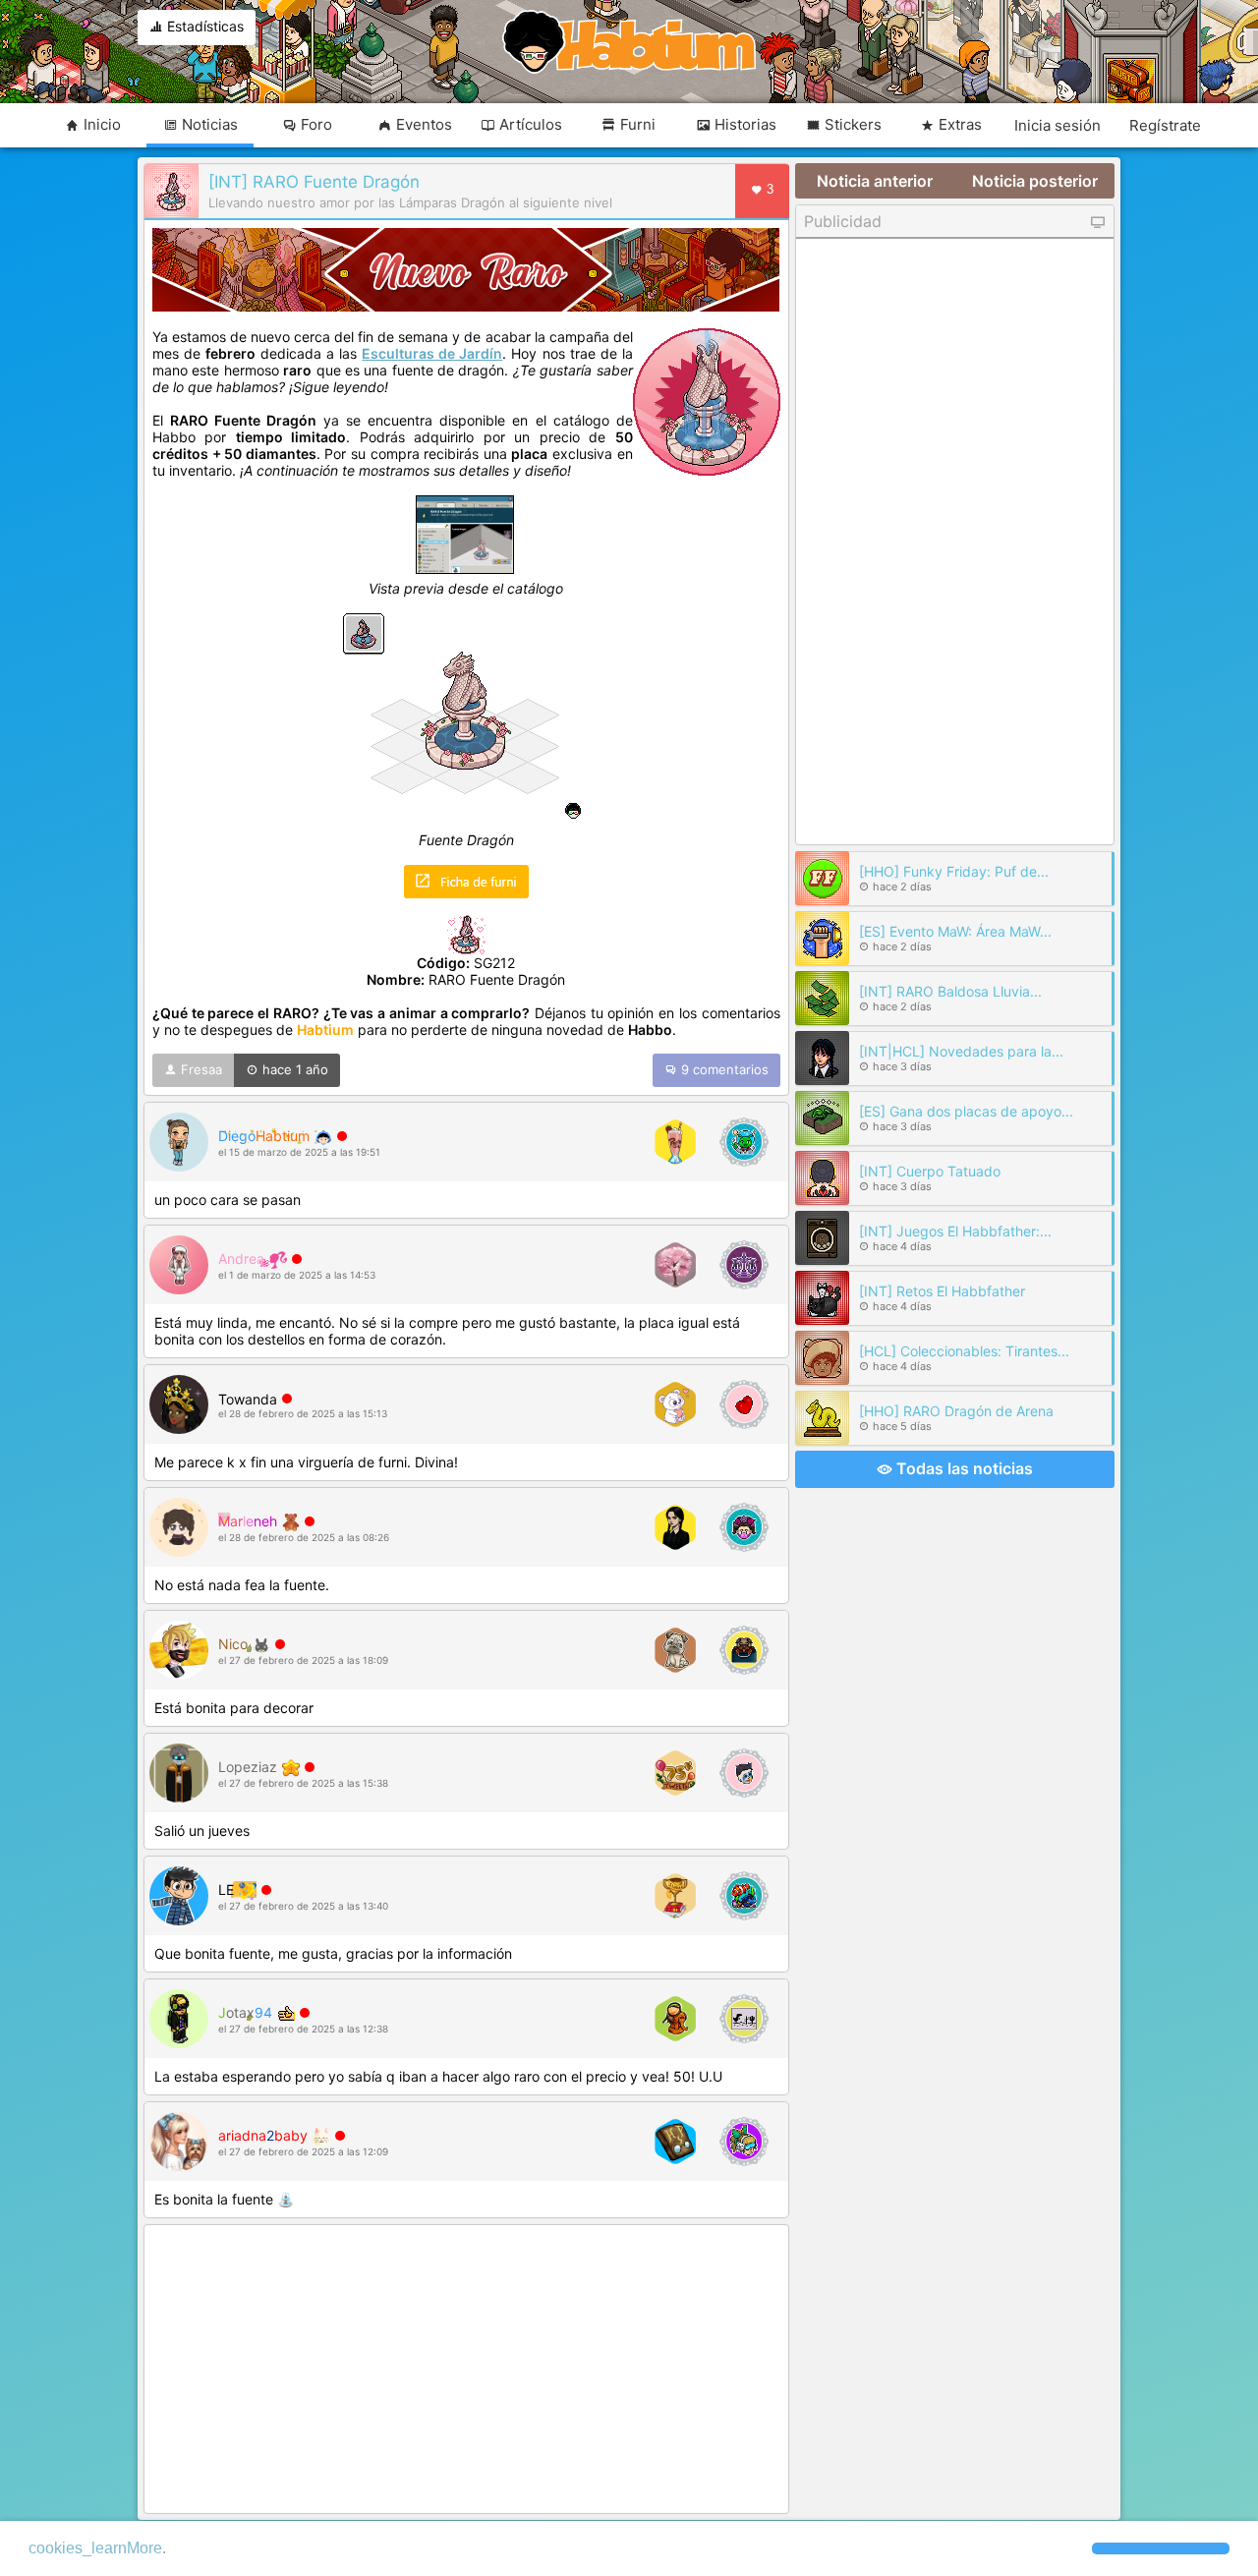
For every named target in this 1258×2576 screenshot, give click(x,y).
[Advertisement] (466, 2371)
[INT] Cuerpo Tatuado (930, 1171)
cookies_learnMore (95, 2548)
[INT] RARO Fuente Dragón (314, 182)
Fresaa (200, 1069)
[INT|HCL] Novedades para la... (961, 1051)
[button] (1161, 2548)
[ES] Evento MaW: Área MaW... (955, 931)
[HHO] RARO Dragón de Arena (956, 1411)
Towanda (248, 1399)
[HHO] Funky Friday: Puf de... (954, 871)
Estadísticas (203, 26)
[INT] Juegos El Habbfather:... (955, 1231)
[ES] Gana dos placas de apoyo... (966, 1111)
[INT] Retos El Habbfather (942, 1291)
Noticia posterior (1035, 181)
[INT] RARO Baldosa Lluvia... (950, 991)
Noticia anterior (875, 181)
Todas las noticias (963, 1468)
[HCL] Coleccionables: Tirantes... (964, 1351)
